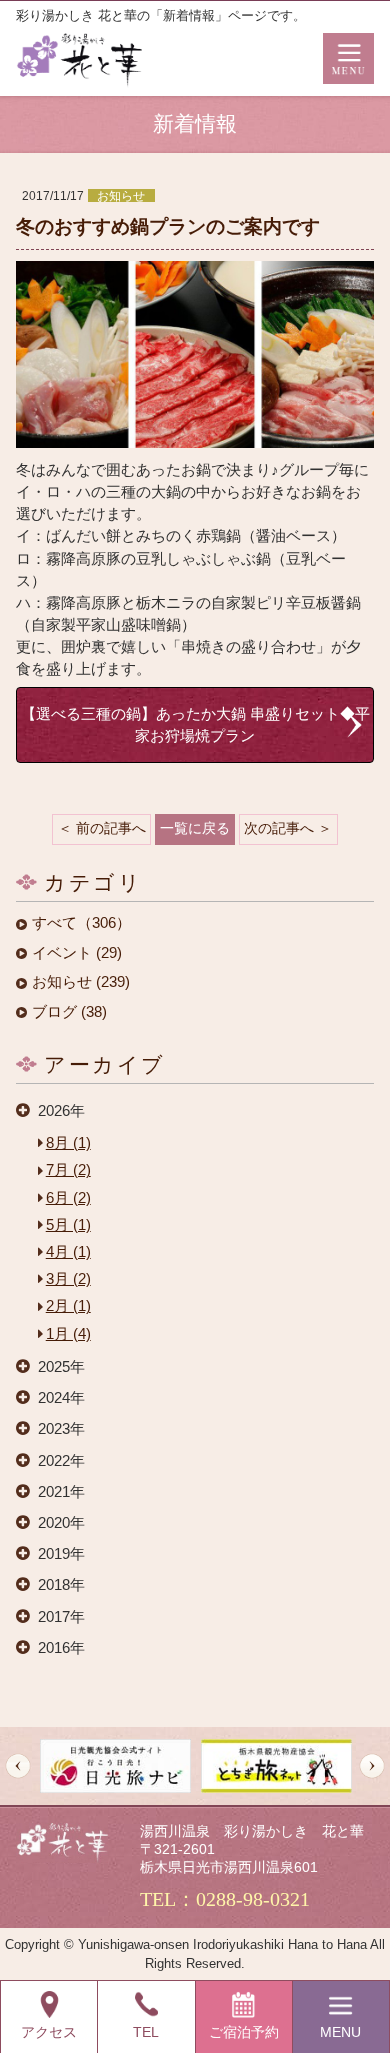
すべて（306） (81, 923)
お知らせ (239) (81, 982)
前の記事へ (111, 828)
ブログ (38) (69, 1012)
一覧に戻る (195, 828)
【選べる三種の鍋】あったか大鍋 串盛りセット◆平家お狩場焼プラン (195, 725)
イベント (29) (77, 953)
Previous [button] (18, 1766)
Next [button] (372, 1766)
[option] (115, 1766)
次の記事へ (279, 828)
